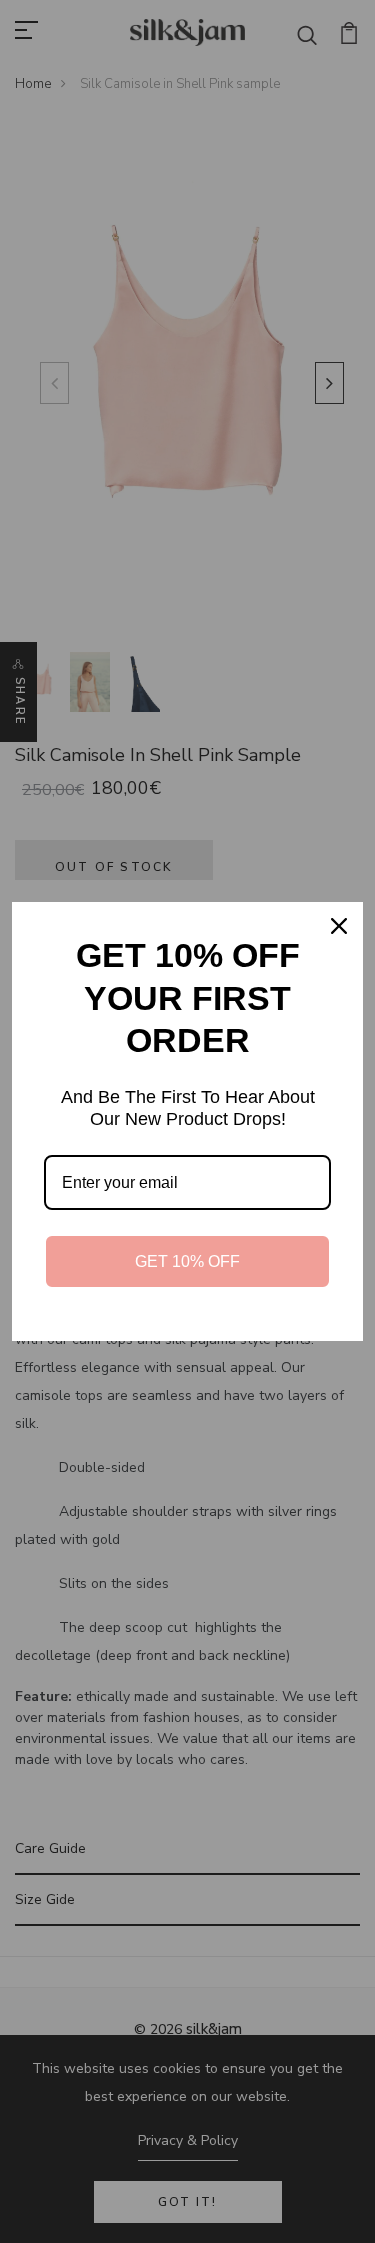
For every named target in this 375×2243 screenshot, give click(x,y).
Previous (50, 383)
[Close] (339, 926)
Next (325, 383)
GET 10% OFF (187, 1261)
